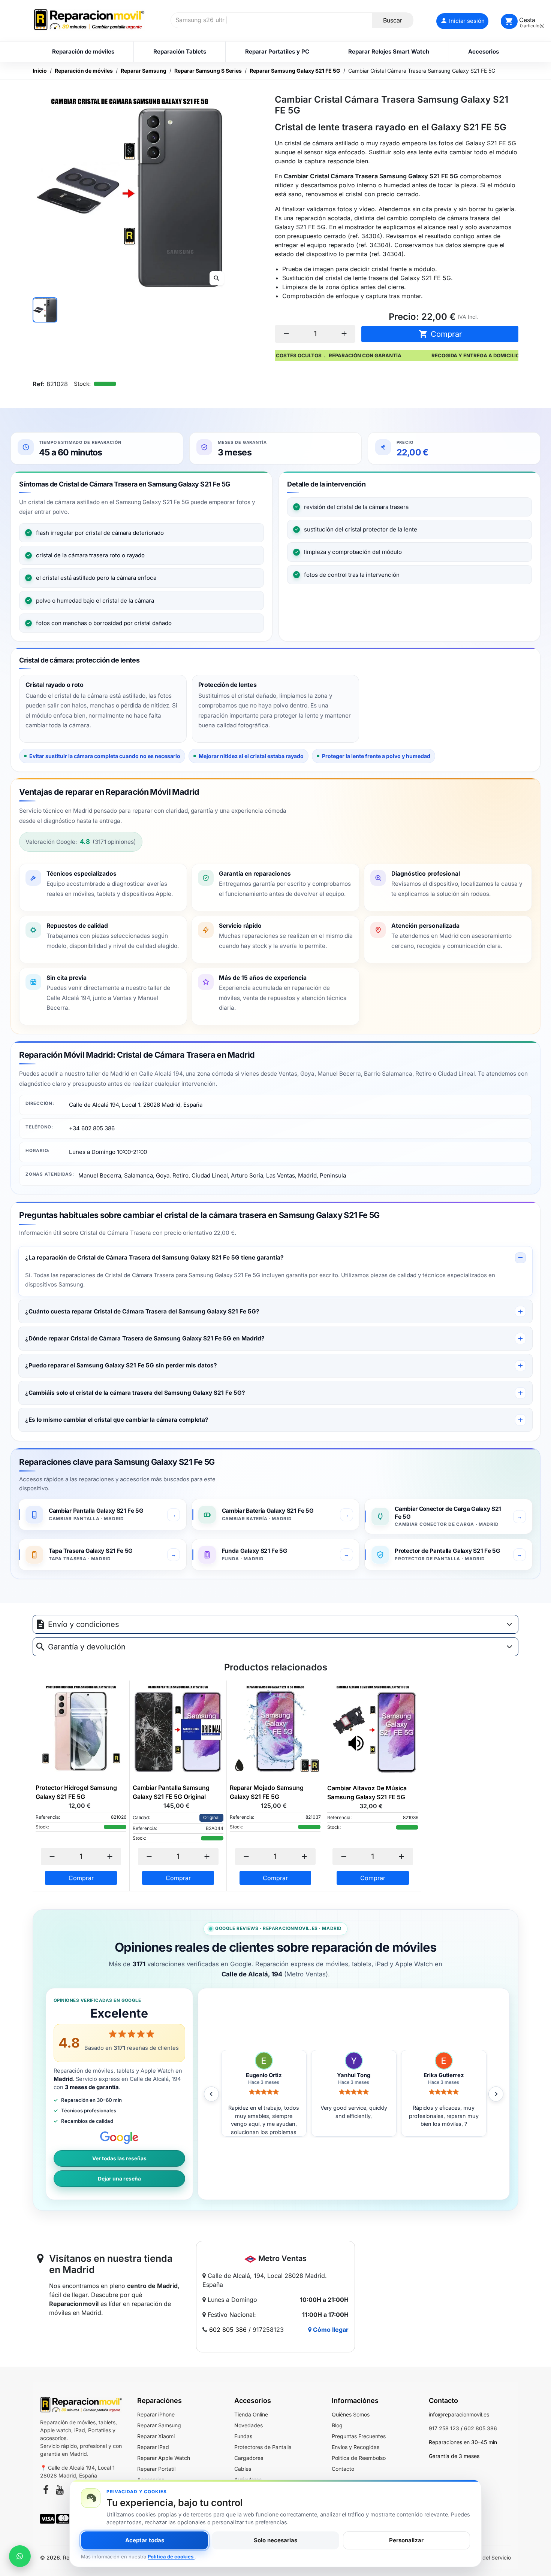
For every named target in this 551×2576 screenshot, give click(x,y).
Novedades (249, 2425)
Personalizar (406, 2540)
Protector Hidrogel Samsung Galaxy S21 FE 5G (76, 1792)
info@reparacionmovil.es (459, 2414)
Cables (243, 2469)
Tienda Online (251, 2414)
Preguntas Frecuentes (359, 2436)
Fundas (243, 2436)
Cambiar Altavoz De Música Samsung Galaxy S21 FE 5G (367, 1792)
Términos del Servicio (485, 2557)
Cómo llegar (330, 2330)
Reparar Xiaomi (156, 2436)
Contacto (343, 2469)
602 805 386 (228, 2330)
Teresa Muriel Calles (264, 2075)
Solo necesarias (275, 2540)
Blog (337, 2425)
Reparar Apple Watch (164, 2458)
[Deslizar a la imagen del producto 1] (45, 310)
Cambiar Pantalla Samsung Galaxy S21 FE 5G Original (171, 1792)
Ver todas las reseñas (119, 2158)
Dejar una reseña (119, 2179)
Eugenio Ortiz (444, 2075)
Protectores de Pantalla (263, 2447)
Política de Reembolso (359, 2458)
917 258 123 (444, 2428)
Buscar (393, 20)
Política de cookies (171, 2557)
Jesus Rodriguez (354, 2075)
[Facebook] (46, 2491)
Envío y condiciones (84, 1624)
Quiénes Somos (351, 2414)
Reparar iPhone (156, 2414)
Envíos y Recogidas (356, 2447)
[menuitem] (83, 52)
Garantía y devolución (87, 1647)
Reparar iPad (153, 2447)
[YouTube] (60, 2491)
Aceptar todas (145, 2540)
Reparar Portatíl (156, 2469)
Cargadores (249, 2458)
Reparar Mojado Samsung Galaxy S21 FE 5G (267, 1792)
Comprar (440, 334)
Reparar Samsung (159, 2425)
